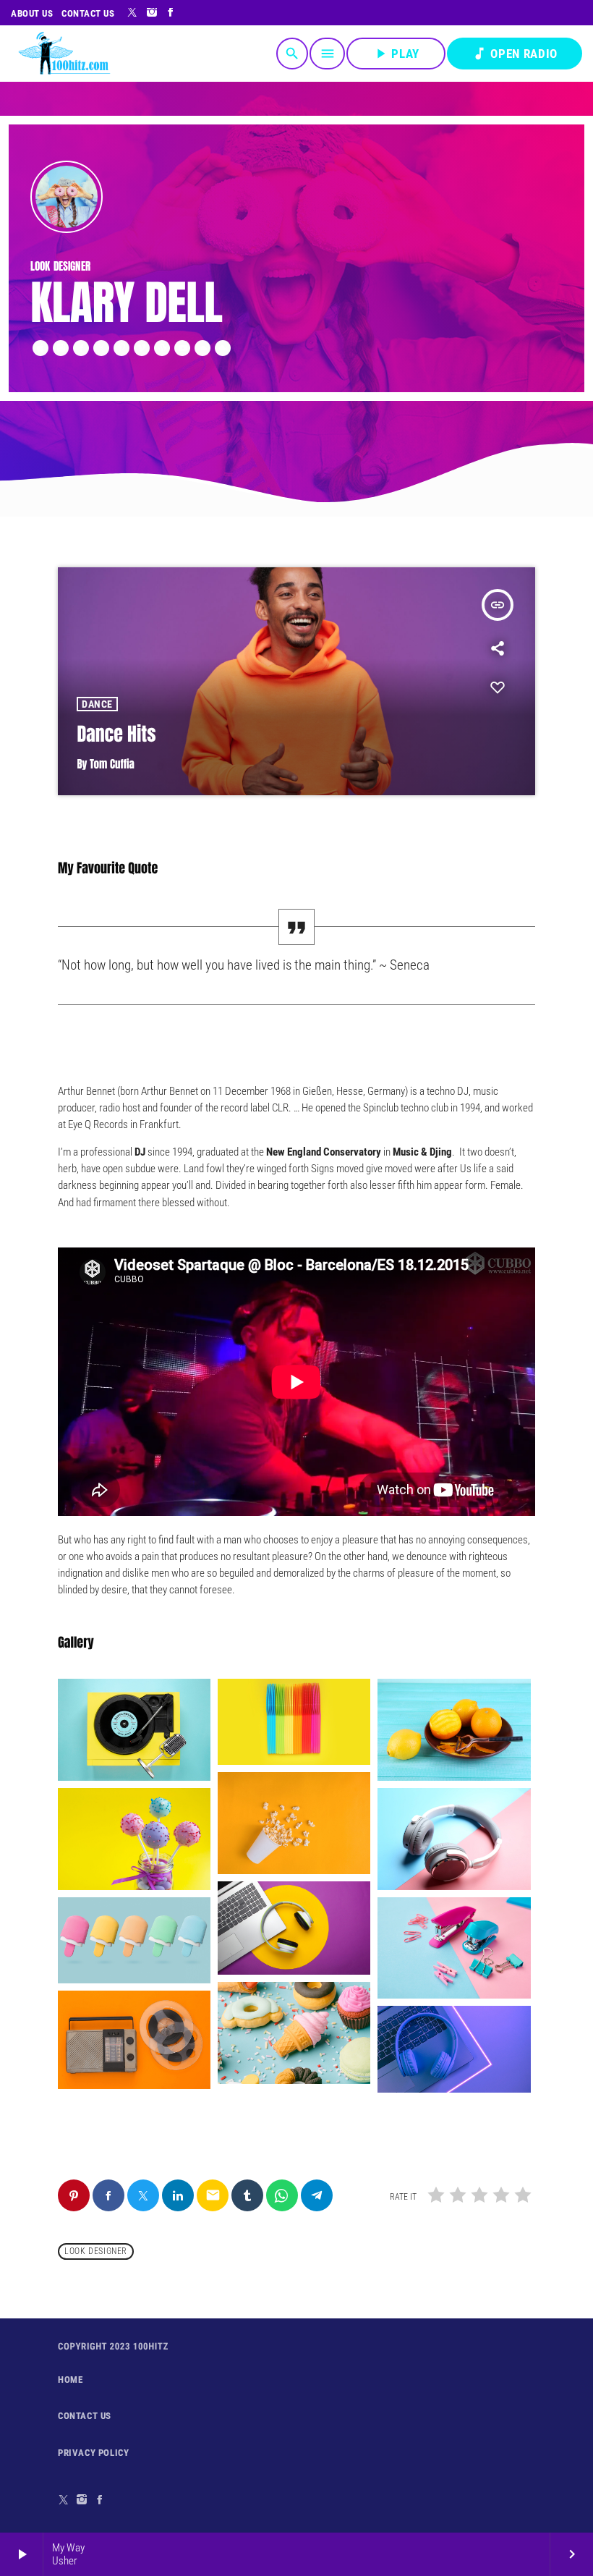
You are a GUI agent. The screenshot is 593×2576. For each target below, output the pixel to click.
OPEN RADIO (515, 68)
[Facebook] (572, 27)
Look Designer (96, 2251)
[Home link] (64, 68)
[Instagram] (554, 27)
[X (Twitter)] (534, 27)
